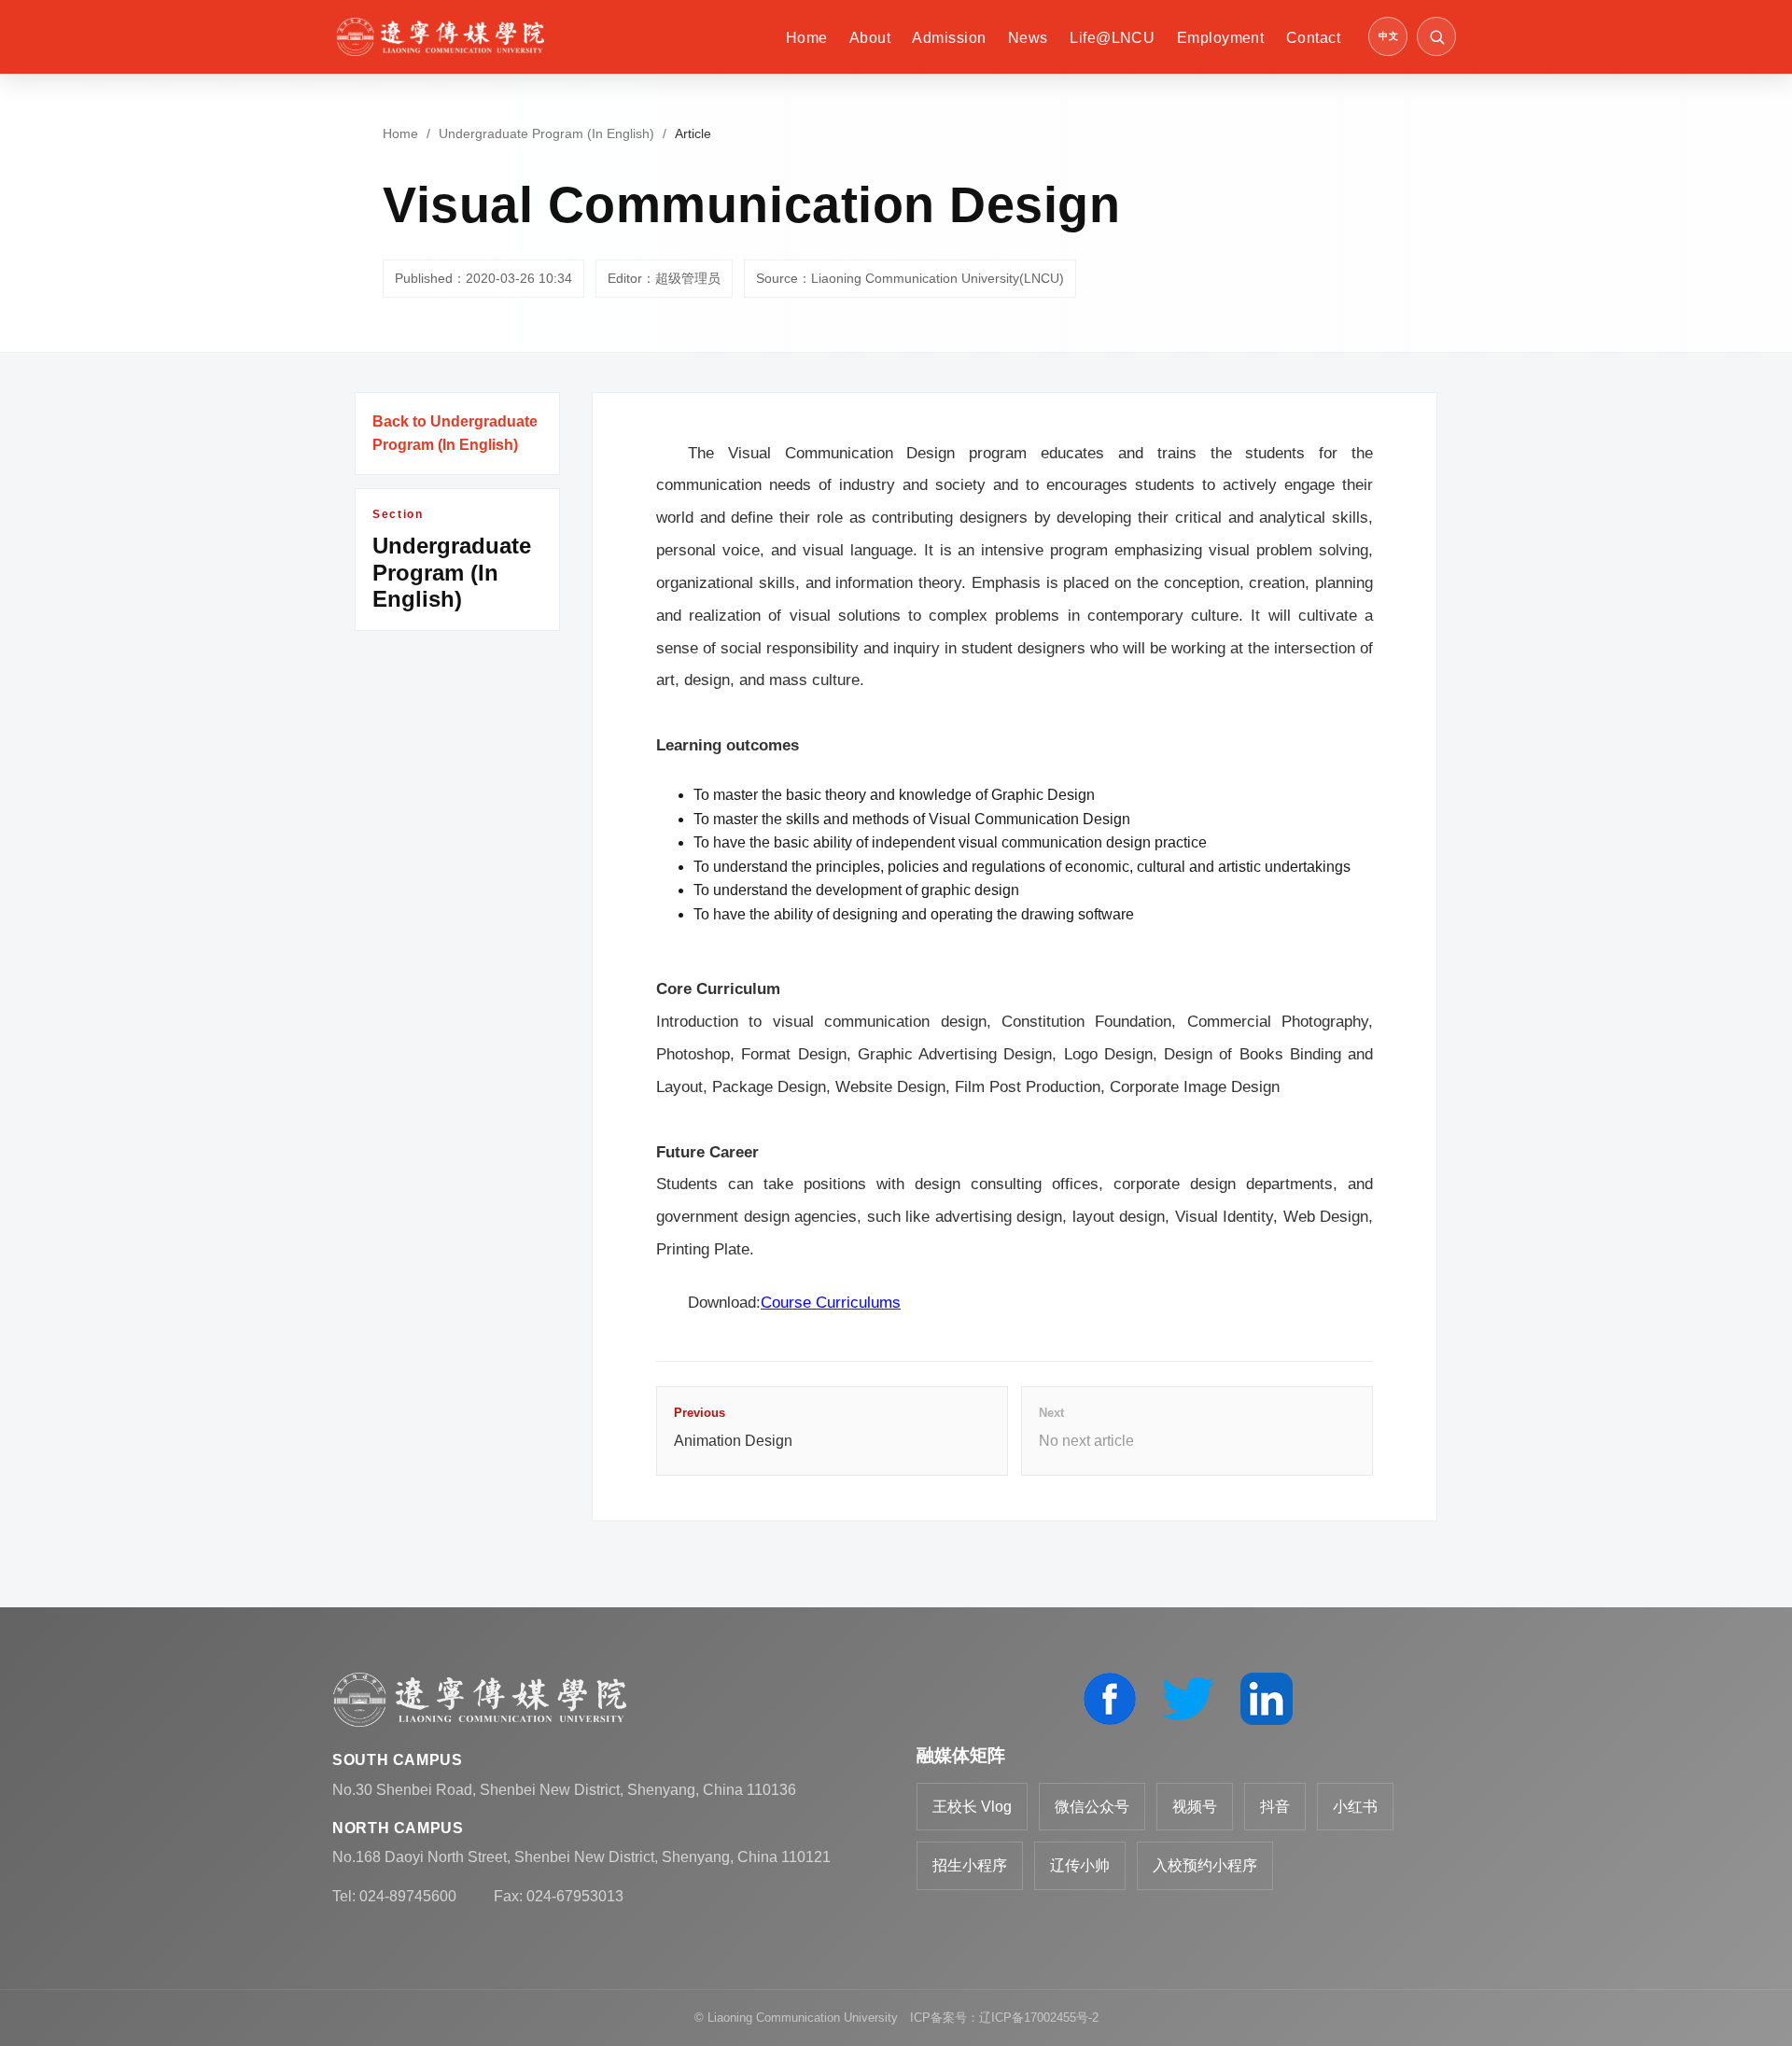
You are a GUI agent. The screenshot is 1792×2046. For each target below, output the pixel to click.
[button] (1436, 36)
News (1028, 38)
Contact (1313, 38)
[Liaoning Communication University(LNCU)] (440, 37)
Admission (949, 38)
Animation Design (733, 1427)
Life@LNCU (1112, 38)
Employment (1221, 38)
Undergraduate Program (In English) (546, 133)
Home (807, 38)
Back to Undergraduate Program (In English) (455, 434)
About (870, 38)
